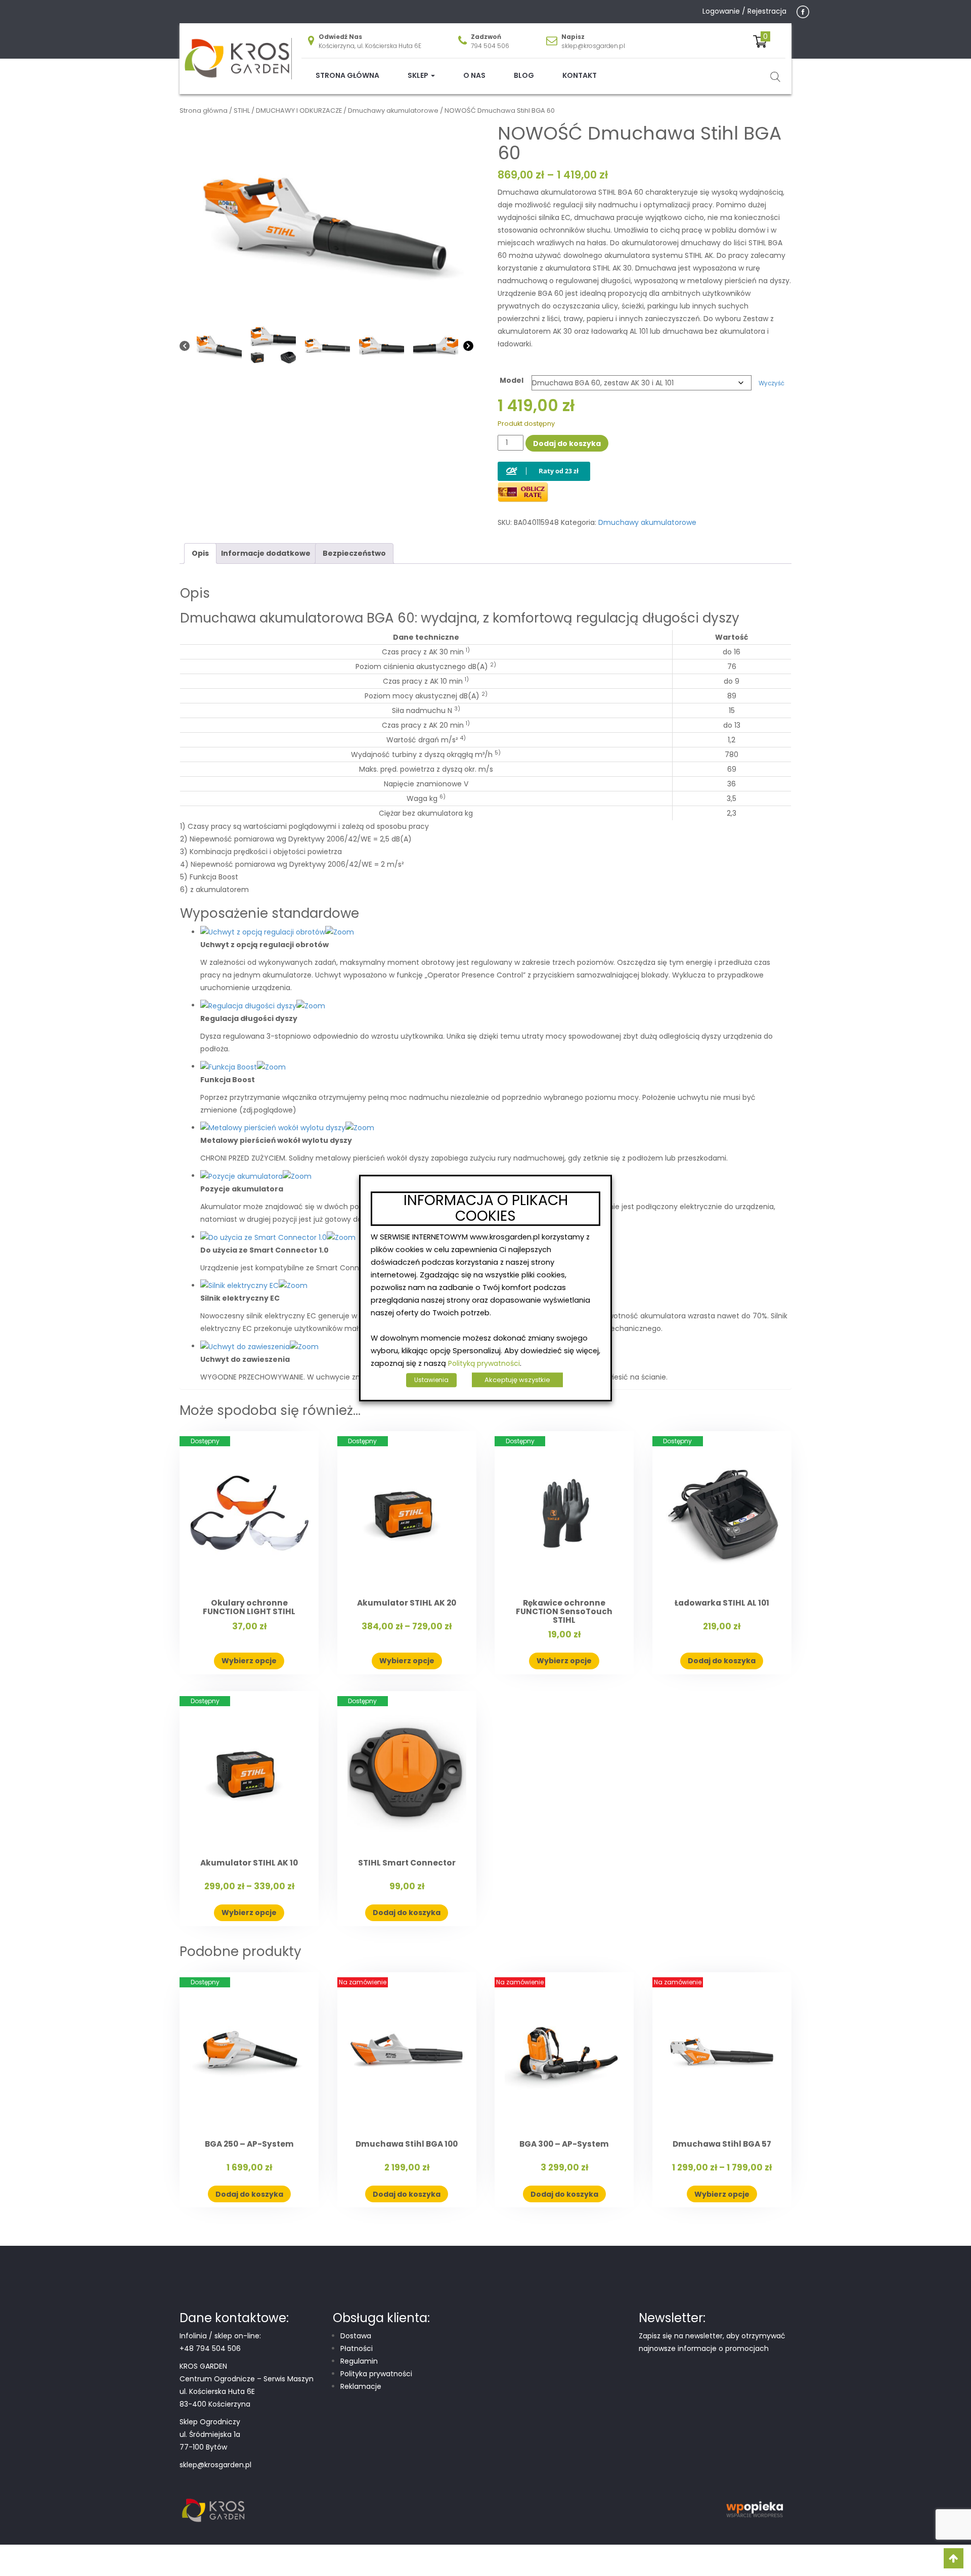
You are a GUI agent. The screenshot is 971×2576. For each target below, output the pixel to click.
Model (512, 380)
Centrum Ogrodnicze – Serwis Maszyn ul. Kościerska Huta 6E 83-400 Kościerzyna (247, 2391)
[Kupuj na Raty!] (544, 463)
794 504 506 (490, 46)
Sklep (419, 75)
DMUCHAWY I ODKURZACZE (299, 110)
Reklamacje (361, 2386)
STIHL (242, 110)
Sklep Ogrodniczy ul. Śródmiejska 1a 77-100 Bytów (210, 2434)
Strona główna (347, 75)
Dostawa (356, 2336)
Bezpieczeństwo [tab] (354, 553)
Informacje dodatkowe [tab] (266, 553)
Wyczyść (771, 383)
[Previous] (185, 346)
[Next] (468, 346)
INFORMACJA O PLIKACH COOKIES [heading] (486, 1209)
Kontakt (580, 75)
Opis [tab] (200, 553)
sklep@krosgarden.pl (593, 46)
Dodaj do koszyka (567, 443)
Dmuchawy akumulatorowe (393, 110)
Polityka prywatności (376, 2374)
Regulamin (359, 2361)
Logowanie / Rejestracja (744, 11)
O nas (474, 75)
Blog (524, 75)
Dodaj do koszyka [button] (722, 1661)
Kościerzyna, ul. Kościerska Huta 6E (370, 46)
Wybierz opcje (249, 1661)
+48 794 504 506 (210, 2348)
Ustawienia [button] (431, 1380)
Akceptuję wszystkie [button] (517, 1380)
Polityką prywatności (484, 1363)
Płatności (357, 2348)
